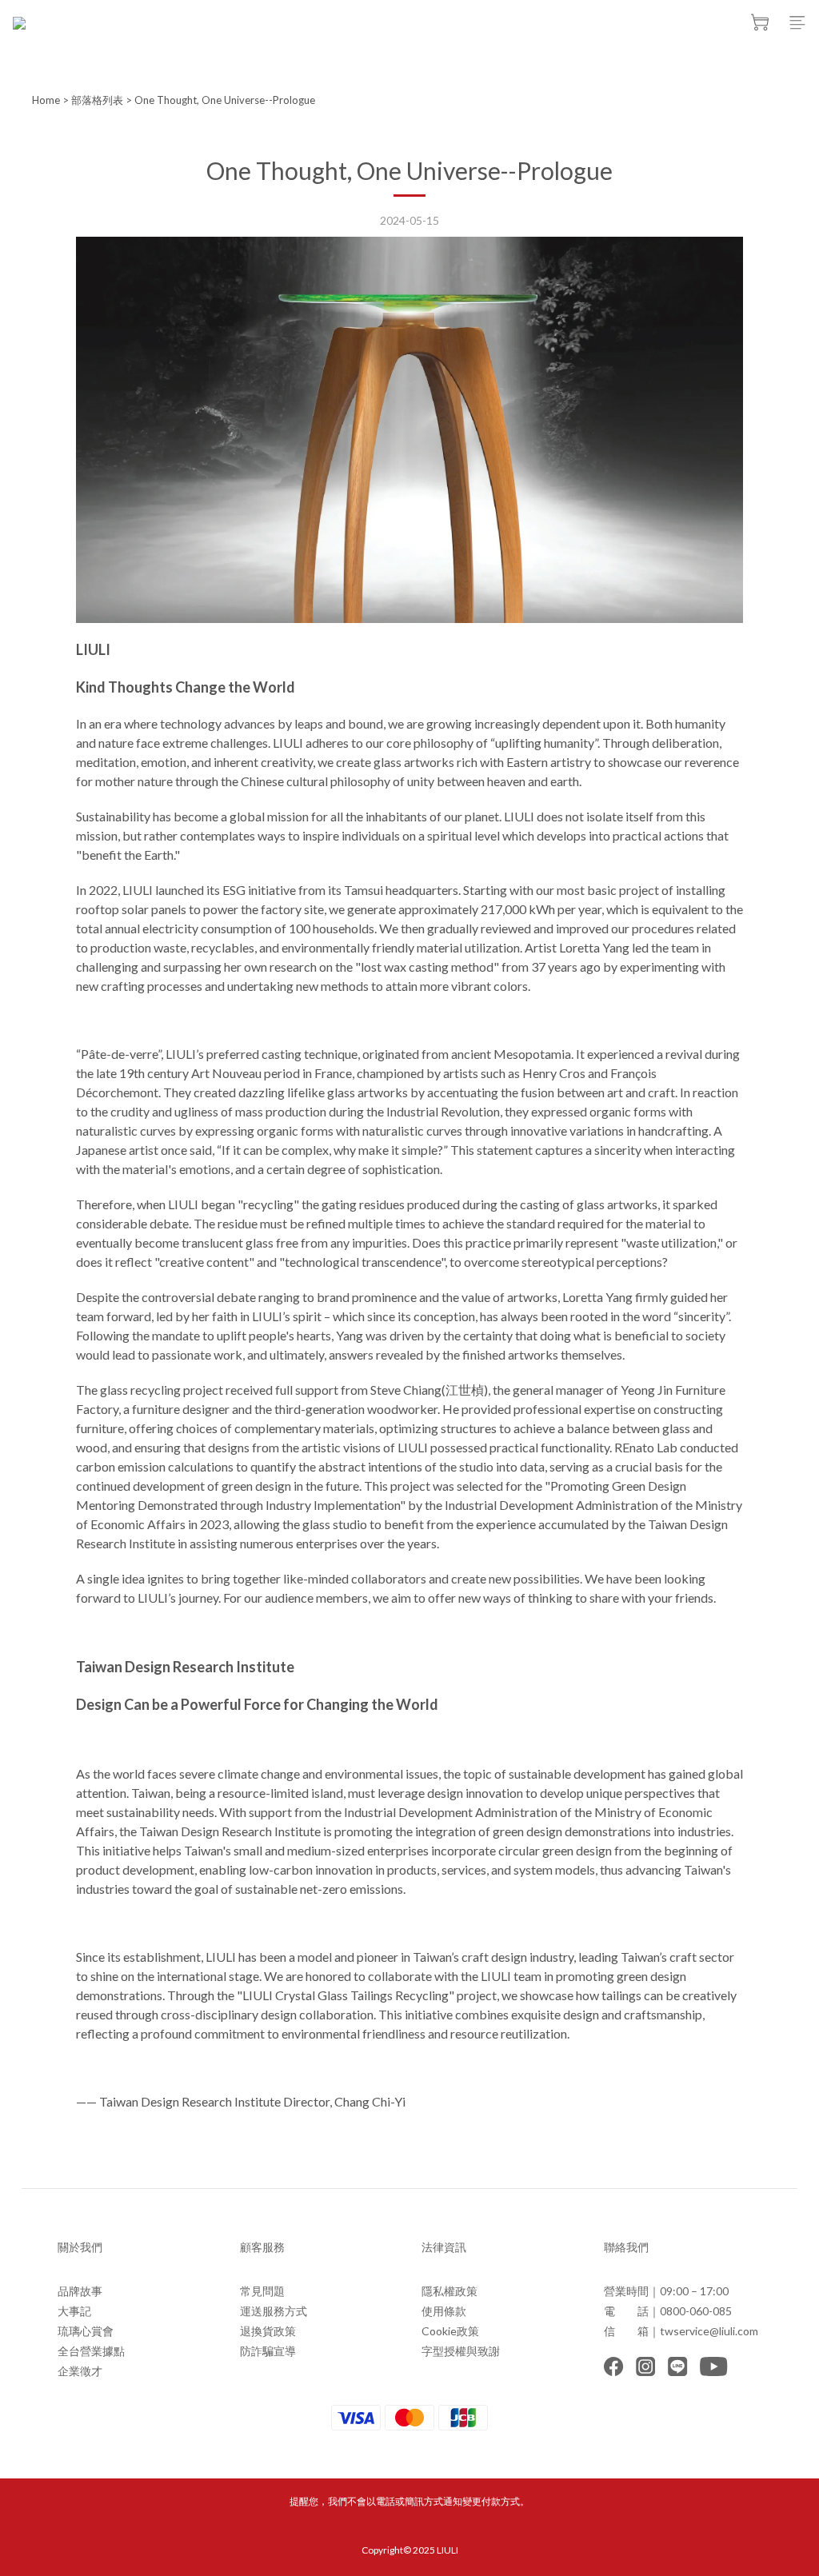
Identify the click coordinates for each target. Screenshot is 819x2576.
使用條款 (444, 2311)
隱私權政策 (449, 2291)
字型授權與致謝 (461, 2351)
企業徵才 (80, 2371)
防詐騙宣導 (268, 2351)
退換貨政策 (268, 2331)
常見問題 (262, 2291)
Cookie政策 (450, 2331)
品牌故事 (80, 2291)
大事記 (74, 2311)
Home (46, 100)
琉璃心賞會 (86, 2331)
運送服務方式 (274, 2311)
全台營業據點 (91, 2351)
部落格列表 (97, 100)
